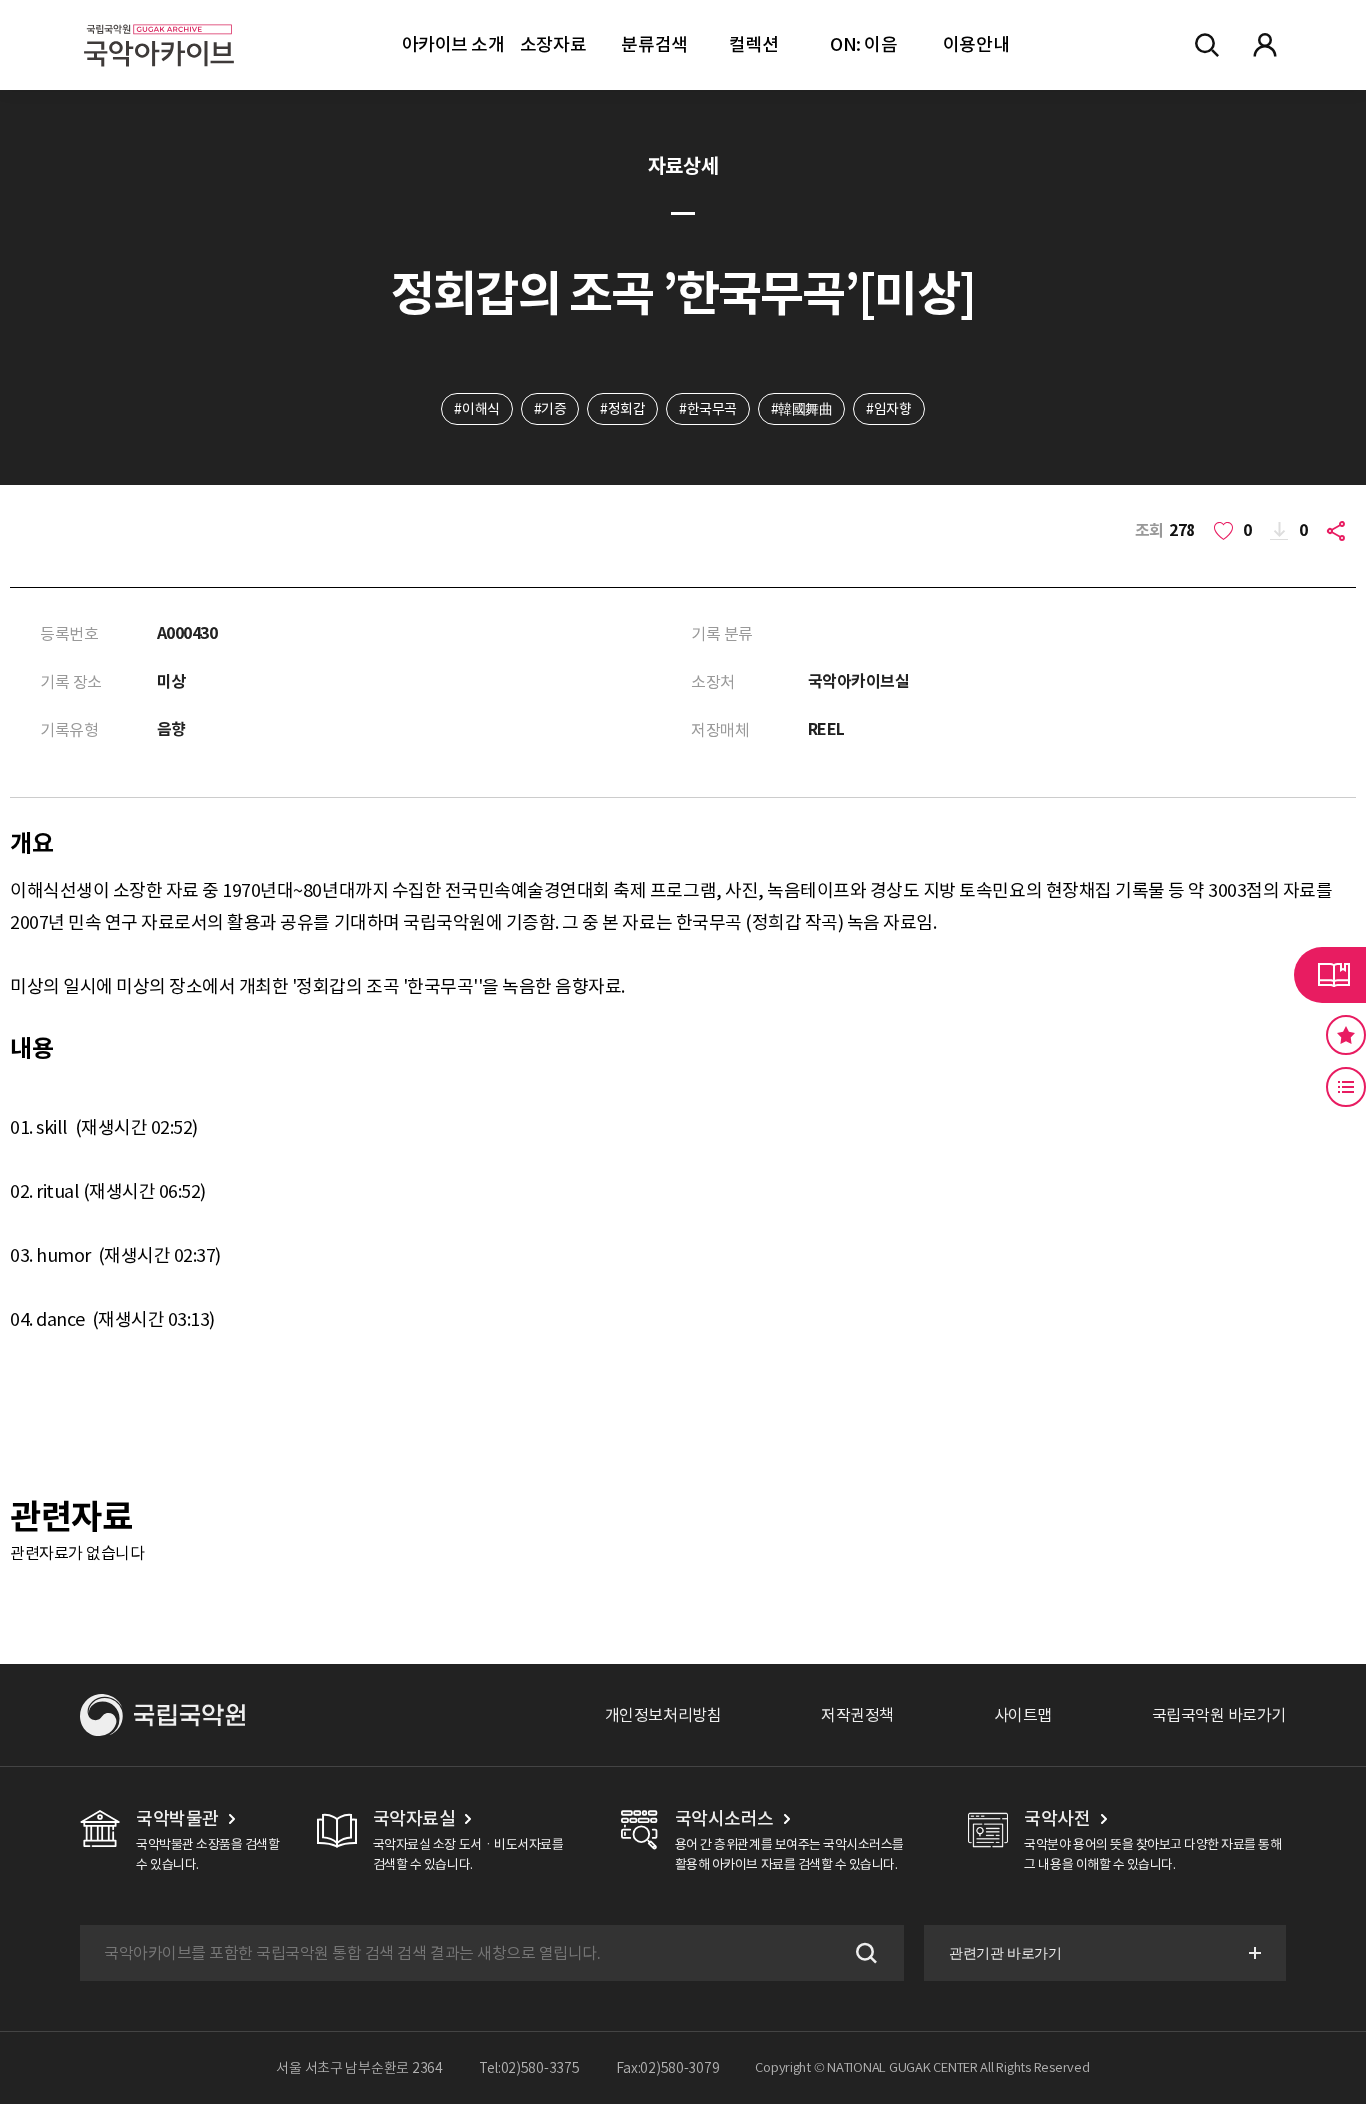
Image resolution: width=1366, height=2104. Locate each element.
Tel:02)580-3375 (529, 2068)
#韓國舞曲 (802, 409)
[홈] (159, 20)
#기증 (550, 409)
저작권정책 (857, 1715)
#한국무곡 (708, 409)
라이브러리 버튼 (1330, 975)
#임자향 (888, 409)
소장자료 (553, 44)
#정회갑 (622, 409)
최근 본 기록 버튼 (1346, 1087)
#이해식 (476, 409)
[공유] (1340, 531)
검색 (864, 1953)
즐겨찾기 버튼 (1346, 1035)
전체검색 (1207, 45)
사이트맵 (1023, 1715)
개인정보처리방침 (663, 1715)
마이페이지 (1265, 45)
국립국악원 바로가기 (1219, 1715)
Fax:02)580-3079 (668, 2068)
